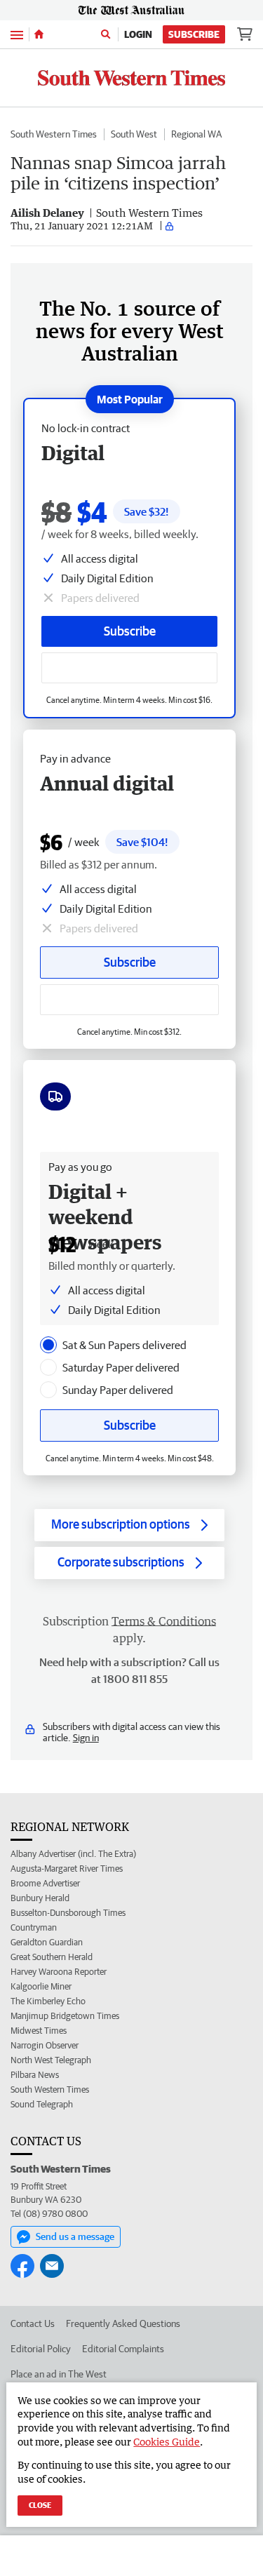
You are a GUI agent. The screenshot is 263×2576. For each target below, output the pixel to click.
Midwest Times (39, 2031)
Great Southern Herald (52, 1957)
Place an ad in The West (59, 2374)
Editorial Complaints (123, 2349)
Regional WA (196, 134)
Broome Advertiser (45, 1883)
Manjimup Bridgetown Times (65, 2016)
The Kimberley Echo (48, 2001)
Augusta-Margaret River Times (67, 1869)
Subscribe (194, 34)
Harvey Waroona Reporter (59, 1972)
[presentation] (48, 1345)
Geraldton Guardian (47, 1942)
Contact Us (33, 2323)
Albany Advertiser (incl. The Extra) (73, 1854)
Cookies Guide (167, 2442)
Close (40, 2505)
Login (138, 34)
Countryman (34, 1927)
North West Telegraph (51, 2060)
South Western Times (54, 134)
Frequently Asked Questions (123, 2323)
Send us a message (75, 2236)
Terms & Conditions (164, 1621)
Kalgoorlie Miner (41, 1986)
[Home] (39, 34)
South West (134, 134)
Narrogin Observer (45, 2045)
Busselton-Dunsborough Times (68, 1913)
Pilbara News (35, 2075)
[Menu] (17, 34)
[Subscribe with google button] (129, 668)
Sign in (86, 1738)
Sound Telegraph (42, 2104)
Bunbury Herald (40, 1898)
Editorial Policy (41, 2349)
